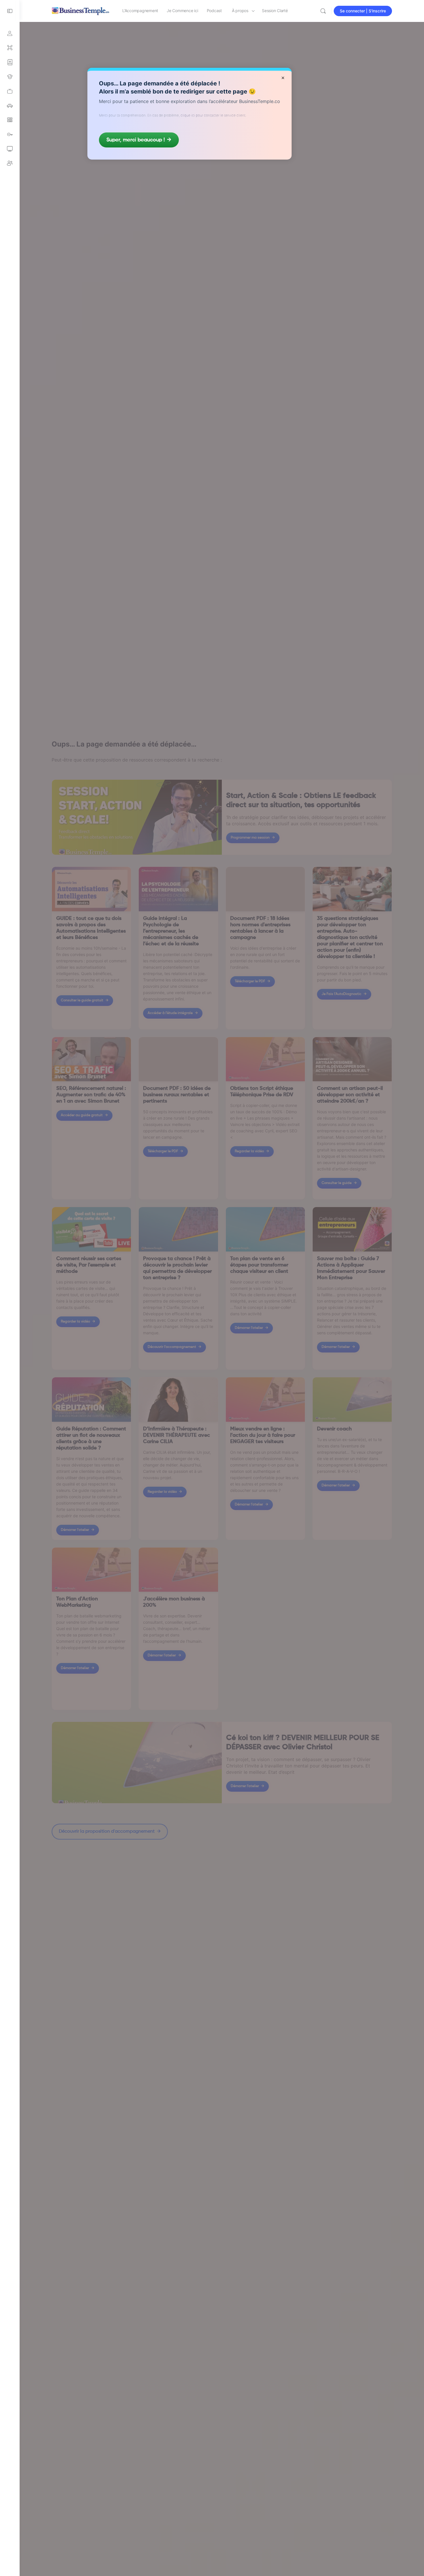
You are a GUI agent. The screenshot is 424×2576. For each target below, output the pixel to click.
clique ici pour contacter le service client (213, 115)
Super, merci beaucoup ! (136, 140)
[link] (10, 91)
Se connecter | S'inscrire (363, 11)
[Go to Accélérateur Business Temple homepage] (80, 10)
